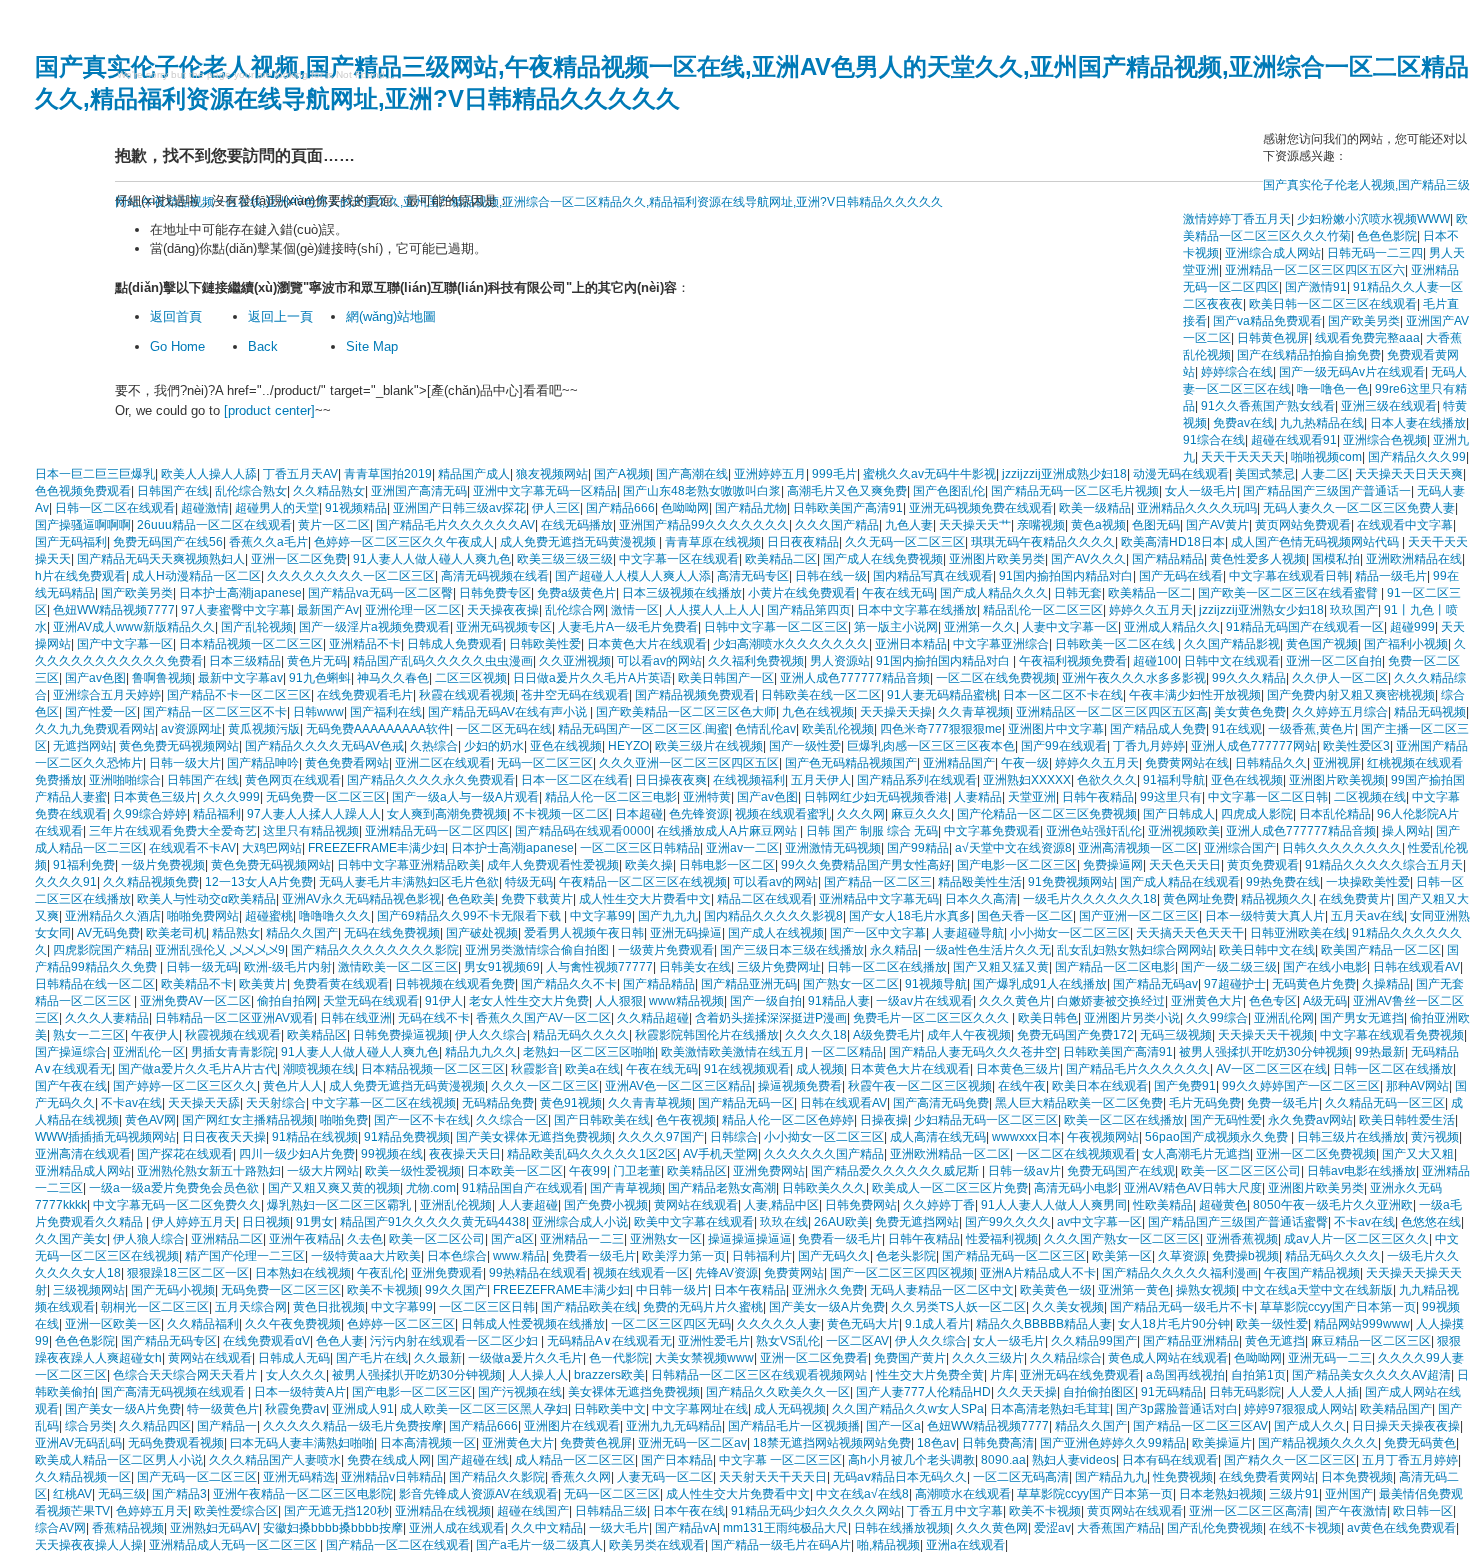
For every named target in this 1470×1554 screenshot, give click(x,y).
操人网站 (1406, 831)
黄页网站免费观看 (1303, 525)
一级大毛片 (619, 1528)
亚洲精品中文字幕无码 (879, 899)
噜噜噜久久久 (335, 916)
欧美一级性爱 (1272, 1324)
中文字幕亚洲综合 (1001, 644)
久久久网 (861, 814)
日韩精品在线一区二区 (95, 984)
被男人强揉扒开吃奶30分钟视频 (1264, 1052)
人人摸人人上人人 (713, 610)
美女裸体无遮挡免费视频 (634, 1392)
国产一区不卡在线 (422, 1120)
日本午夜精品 (750, 1290)
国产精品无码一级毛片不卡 (1182, 1307)
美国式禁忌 (1265, 474)
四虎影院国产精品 (101, 950)
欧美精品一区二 (1150, 593)
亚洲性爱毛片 (714, 1341)
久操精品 (1386, 984)
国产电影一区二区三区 (1017, 865)
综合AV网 (60, 1528)
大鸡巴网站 (272, 848)
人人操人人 (538, 1375)
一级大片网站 (323, 1171)
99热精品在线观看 (538, 1273)
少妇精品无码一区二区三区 (986, 1120)
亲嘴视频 (1041, 525)
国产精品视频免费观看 (695, 695)
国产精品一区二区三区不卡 (215, 712)
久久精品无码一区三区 (1385, 1103)
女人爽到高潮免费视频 (447, 814)
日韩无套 (1078, 593)
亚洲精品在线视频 (443, 1511)
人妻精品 (978, 797)
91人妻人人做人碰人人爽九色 (432, 559)
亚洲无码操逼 (686, 933)
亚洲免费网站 (769, 1171)
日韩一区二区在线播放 (887, 967)
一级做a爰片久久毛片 (525, 1358)
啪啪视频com (1326, 457)
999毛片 (834, 474)
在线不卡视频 (1305, 1528)
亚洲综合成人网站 (1273, 253)
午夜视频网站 (1103, 1137)
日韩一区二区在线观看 (115, 508)
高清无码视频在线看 (495, 576)
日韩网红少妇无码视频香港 (876, 797)
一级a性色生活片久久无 (987, 950)
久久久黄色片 (1015, 1001)
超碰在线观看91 (1294, 440)
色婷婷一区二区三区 (401, 1324)
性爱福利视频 (1002, 1239)
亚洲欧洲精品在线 (1414, 559)
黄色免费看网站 (347, 763)
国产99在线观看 (1064, 746)
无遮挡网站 (83, 746)
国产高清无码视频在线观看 (174, 1392)
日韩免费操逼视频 (401, 1035)
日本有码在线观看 (1170, 1460)
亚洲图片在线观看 (572, 1426)
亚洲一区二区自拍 (1334, 661)
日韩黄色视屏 (1273, 338)
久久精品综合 (1066, 1358)
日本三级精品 (245, 661)
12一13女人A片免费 (259, 882)
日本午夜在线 (689, 1511)
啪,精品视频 (888, 1545)
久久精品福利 (203, 1324)
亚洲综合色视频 (1385, 440)
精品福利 (217, 814)
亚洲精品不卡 (365, 644)
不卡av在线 (131, 1103)
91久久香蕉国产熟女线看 (1268, 406)
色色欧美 (471, 899)
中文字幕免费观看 (992, 831)
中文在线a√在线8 (862, 1494)
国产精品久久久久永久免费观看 (431, 780)
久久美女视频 (1068, 1307)
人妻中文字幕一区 (1070, 627)
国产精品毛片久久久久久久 (1138, 1069)
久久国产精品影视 (1232, 644)
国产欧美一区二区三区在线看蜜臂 (1289, 593)
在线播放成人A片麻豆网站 (728, 831)
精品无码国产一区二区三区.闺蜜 (643, 729)
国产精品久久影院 (497, 1477)
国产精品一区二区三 (878, 882)
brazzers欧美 (609, 1375)
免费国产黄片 (910, 1358)
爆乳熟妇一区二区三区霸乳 (340, 1205)
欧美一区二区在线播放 (1124, 1120)
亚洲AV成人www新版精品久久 (134, 627)
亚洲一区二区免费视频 (1316, 1154)
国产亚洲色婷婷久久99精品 (1113, 1443)
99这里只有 (1171, 797)
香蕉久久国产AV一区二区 (543, 1018)
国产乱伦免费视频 (1215, 1528)
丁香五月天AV (300, 474)
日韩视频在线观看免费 (455, 984)
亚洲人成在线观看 (457, 1528)
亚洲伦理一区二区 (413, 610)
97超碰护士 (1235, 984)
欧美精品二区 (781, 559)
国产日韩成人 (1179, 814)
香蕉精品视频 (128, 1528)
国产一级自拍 (766, 1001)
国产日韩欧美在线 (602, 1120)
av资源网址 (191, 729)
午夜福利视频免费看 (1073, 661)
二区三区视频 (471, 678)
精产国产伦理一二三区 (245, 1256)
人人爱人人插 (1323, 1392)
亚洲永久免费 (828, 1290)
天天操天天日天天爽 (1409, 474)
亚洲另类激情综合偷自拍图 (538, 950)
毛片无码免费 (1205, 1103)
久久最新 (438, 1358)
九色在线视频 (818, 712)
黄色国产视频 (1322, 644)
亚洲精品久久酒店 (113, 916)
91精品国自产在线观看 (523, 1188)
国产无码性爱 (1226, 1120)
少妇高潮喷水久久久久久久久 (791, 644)
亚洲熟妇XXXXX (1027, 780)
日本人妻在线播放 (1418, 423)
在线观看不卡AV (192, 848)
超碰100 (1155, 661)
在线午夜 (1022, 1086)
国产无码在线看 (1181, 576)
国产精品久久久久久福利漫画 (1180, 1273)
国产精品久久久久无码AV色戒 (324, 746)
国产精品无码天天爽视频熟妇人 (161, 559)
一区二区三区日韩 (487, 1307)
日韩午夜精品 (1098, 797)
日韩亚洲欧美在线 (1298, 933)
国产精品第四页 (809, 610)
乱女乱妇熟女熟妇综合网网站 (1135, 950)
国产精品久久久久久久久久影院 (375, 950)
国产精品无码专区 (169, 1341)
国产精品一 (227, 1426)
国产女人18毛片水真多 (910, 916)
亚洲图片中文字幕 (1056, 729)
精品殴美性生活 (980, 882)
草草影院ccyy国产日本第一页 (1338, 1307)
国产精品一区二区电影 (1115, 967)
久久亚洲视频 (575, 661)
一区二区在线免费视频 (996, 678)
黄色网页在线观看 (293, 780)
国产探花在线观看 (185, 1154)
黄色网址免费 (1199, 899)
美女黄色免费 (1250, 712)
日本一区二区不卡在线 (1063, 695)
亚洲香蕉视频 (1242, 1239)
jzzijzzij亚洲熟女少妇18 (1261, 610)
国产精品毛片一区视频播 (794, 1426)
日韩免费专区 (495, 593)
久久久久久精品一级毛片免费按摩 (353, 1426)
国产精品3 (179, 1494)
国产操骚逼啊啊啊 (83, 525)
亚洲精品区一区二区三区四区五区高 (1112, 712)
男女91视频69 (502, 967)
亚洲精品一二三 (582, 1239)
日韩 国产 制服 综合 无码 (872, 831)
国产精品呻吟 (263, 763)
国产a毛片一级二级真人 (539, 1545)
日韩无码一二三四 (1375, 253)
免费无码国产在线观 (1121, 1171)
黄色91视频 (571, 1103)
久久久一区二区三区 (545, 1086)
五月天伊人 (821, 780)
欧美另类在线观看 (657, 1545)
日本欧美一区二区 (515, 1171)
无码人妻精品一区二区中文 (942, 1290)
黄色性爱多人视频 (1258, 559)
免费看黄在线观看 (341, 984)
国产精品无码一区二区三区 (1014, 1256)
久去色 (365, 1239)
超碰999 (1412, 627)
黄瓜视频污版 (264, 729)
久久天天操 (1027, 1392)
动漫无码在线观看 (1181, 474)
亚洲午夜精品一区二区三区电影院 (303, 1494)
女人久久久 (296, 1375)
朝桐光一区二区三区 (155, 1307)
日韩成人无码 (294, 1358)
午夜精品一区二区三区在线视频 (643, 882)
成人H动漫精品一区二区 (196, 576)
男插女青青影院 (233, 1052)
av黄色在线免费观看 (1401, 1528)
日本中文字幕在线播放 (917, 610)
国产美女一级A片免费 (827, 1307)
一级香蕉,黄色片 (1311, 729)
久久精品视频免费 (151, 882)
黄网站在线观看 (696, 1205)
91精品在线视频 (315, 1137)
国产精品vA (686, 1528)
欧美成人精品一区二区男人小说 (119, 1460)
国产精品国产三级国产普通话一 (1327, 491)
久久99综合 (1217, 1018)
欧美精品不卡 (197, 984)
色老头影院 (906, 1256)
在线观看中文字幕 (1405, 525)
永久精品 (894, 950)
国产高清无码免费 (941, 1103)
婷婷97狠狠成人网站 (1299, 1409)
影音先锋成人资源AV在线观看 (478, 1494)
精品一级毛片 (1391, 576)
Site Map (372, 346)
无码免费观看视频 (176, 1443)
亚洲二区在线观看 (443, 763)
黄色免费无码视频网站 (179, 746)
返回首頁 (176, 316)
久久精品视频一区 (83, 1477)
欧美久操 (649, 865)
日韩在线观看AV (1416, 967)
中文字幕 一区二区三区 (780, 1460)
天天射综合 (276, 1103)
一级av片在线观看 (924, 1001)
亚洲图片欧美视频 (1337, 780)
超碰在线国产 (533, 1511)
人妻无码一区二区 (665, 1477)
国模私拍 (1336, 559)
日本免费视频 (1357, 1477)
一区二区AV (857, 1341)
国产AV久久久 (1088, 559)
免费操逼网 (1113, 865)
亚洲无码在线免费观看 (1080, 1375)
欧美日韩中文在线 (1267, 950)
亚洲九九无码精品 (674, 1426)
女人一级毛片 (1201, 491)
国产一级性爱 (805, 746)
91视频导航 (936, 984)
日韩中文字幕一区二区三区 (776, 627)
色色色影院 (1387, 236)
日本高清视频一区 (428, 1443)
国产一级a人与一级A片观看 (465, 797)
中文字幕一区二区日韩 (1268, 797)
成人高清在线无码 (938, 1137)
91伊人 (444, 1001)
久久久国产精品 (837, 525)
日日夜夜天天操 (224, 1137)
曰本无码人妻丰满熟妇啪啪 (302, 1443)
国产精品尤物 (751, 508)
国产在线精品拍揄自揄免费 (1309, 355)
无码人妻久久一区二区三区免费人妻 (1359, 508)
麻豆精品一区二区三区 (1371, 1341)
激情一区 (635, 610)
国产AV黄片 (1217, 525)
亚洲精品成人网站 (83, 1171)
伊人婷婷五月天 (194, 1222)
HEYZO (628, 746)
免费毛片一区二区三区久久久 (932, 1018)
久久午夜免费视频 (293, 1324)
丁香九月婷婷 (1149, 746)
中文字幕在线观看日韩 (1289, 576)
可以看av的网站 (659, 661)
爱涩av (1052, 1528)
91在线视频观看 (747, 1069)
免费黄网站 (794, 1273)
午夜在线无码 (898, 593)
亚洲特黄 (707, 797)
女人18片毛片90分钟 (1174, 1324)
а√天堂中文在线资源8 (1013, 848)
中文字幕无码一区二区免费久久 (177, 1205)
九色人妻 (909, 525)
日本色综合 (457, 1256)
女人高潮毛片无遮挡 (1196, 1154)
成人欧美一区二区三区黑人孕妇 (484, 1409)
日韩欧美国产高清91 (848, 508)
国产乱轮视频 (257, 627)
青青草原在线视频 (713, 542)
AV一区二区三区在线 (1271, 1069)
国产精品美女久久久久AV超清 (1371, 1375)
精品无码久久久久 (581, 1035)
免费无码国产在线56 (168, 542)
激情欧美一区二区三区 (398, 967)
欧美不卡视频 (383, 1290)
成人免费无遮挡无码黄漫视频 (579, 542)
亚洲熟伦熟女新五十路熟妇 (209, 1171)
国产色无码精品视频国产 (851, 763)
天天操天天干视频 (1266, 1035)
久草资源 (1182, 1256)
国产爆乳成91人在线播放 (1040, 984)
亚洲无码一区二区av (692, 1443)
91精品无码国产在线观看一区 (1305, 627)
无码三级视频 (1176, 1035)
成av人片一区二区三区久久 (1356, 1239)
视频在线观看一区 (641, 1273)
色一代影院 (619, 1358)
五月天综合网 (251, 1307)
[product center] (269, 410)
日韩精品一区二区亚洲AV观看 (234, 1018)
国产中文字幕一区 (125, 644)
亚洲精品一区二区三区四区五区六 (1315, 270)
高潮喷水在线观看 (963, 1494)
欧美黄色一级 (1056, 1290)
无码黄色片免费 (1314, 984)
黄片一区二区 (334, 525)
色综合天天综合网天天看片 (186, 1375)
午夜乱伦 (381, 1273)
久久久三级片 (988, 1358)
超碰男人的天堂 (277, 508)
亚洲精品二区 (227, 1239)
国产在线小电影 (1325, 967)
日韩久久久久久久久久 (1342, 848)
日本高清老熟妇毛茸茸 (1050, 1409)
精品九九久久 (481, 1052)
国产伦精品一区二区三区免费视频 (1047, 814)
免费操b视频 (1245, 1256)
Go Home (177, 346)
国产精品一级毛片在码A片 (781, 1545)
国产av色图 (95, 678)
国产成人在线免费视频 (883, 559)
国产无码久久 (834, 1256)
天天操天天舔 (204, 1103)
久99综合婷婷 (150, 814)
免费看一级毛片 (840, 1239)
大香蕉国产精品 (1119, 1528)
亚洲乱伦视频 (456, 1205)
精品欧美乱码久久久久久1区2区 (592, 1154)
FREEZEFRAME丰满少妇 (376, 848)
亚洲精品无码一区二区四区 (437, 831)
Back (263, 346)
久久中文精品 (547, 1528)
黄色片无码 (317, 661)
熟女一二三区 (89, 1035)
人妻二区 (1325, 474)
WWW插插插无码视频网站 (105, 1137)
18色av (936, 1443)
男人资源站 (840, 661)
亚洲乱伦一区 (149, 1052)
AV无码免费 (108, 933)
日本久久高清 (981, 899)
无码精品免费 (498, 1103)
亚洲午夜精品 (305, 1239)
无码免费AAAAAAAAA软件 (378, 729)
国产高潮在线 (692, 474)
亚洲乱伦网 (1284, 1018)
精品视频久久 (1277, 899)
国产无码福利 (71, 542)
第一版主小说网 (896, 627)
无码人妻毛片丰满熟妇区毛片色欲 (409, 882)
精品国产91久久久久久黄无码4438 (433, 1222)
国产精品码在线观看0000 (583, 831)
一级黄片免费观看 (666, 950)
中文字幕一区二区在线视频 (384, 1103)
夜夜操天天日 (465, 1154)
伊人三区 (556, 508)
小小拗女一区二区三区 (1070, 933)
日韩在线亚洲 (356, 1018)
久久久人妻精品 (107, 1018)
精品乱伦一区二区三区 (1043, 610)
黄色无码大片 (863, 1324)
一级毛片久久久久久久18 (1090, 899)
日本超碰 (639, 814)
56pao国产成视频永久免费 (1218, 1137)
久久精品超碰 (653, 1018)
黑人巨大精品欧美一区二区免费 (1079, 1103)
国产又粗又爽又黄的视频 (334, 1188)
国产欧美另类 (1364, 321)
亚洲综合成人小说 (580, 1222)
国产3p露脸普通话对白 (1177, 1409)
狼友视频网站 (552, 474)
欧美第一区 (1122, 1256)
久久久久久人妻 (779, 1324)
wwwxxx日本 (1026, 1137)
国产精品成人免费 (1158, 729)
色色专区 (1273, 1001)
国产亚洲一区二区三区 (1139, 916)
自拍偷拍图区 (1099, 1392)
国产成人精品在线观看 (1180, 882)
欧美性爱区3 (1356, 746)
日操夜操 (884, 1120)
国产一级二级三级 (1229, 967)
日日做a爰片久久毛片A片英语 (592, 678)
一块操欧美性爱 (1368, 882)
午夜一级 (1025, 763)
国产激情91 (1316, 287)
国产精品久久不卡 (569, 984)
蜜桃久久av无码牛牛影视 (929, 474)
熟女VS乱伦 (788, 1341)
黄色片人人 (293, 1086)
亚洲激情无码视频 (833, 848)
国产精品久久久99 (1417, 457)
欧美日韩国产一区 (726, 678)
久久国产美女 (71, 1239)
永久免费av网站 (1310, 1120)
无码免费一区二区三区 (326, 797)
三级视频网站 (89, 1290)
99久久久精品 (1249, 678)
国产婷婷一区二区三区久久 (185, 1086)
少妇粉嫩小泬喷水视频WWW (1373, 219)
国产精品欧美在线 (589, 1307)
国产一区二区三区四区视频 (902, 1273)
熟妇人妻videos (1074, 1460)
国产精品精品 (1168, 559)
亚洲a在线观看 (965, 1545)
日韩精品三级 (611, 1511)
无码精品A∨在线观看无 (609, 1341)
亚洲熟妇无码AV (213, 1528)
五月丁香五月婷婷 (1410, 1460)
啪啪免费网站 (203, 916)
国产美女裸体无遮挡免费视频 (534, 1137)
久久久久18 (816, 1035)
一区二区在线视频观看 (1076, 1154)
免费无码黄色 (1420, 1443)
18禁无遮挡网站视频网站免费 (832, 1443)
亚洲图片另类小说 (1132, 1018)
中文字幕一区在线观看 (679, 559)
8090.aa (1003, 1460)
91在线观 (1237, 729)
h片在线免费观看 (80, 576)
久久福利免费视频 (756, 661)
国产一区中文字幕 (878, 933)
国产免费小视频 (606, 1205)
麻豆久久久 (921, 814)
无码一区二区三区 (545, 763)
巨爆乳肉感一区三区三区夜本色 (931, 746)
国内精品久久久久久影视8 (773, 916)
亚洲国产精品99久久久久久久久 (704, 525)
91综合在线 (1214, 440)
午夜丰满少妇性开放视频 (1195, 695)
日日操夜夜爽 (671, 780)
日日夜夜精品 (803, 542)
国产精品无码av (1155, 984)
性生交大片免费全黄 (930, 1375)
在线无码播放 (577, 525)
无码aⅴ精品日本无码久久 (900, 1477)
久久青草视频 (974, 712)
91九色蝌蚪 (320, 678)
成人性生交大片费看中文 (645, 899)
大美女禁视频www (704, 1358)
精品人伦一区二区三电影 (611, 797)
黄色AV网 (150, 1120)
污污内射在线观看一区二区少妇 (455, 1341)
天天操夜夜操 (503, 610)
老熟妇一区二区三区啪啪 (589, 1052)
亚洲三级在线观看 (1389, 406)
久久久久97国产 (661, 1137)
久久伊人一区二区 (1340, 678)
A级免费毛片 (887, 1035)
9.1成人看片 (937, 1324)
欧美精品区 (317, 1035)
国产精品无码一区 (746, 1103)
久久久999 (231, 797)
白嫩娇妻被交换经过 (1111, 1001)
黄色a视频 (1098, 525)
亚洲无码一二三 (1330, 1358)
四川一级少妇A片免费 (297, 1154)
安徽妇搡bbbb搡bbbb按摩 (333, 1528)
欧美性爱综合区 (236, 1511)
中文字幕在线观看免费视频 (1392, 1035)
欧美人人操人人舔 (209, 474)
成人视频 (820, 1069)
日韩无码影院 (1245, 1392)
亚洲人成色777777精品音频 (855, 678)
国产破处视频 (482, 933)
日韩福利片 (762, 1256)
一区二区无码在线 (504, 729)
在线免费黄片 (1355, 899)
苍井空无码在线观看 (575, 695)
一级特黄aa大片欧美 (366, 1256)
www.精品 (519, 1256)
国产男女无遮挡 (1362, 1018)
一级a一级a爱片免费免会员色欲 (175, 1188)
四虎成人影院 (1257, 814)
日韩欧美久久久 (824, 1188)
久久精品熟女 (329, 491)
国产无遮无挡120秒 (336, 1511)
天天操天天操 (896, 712)
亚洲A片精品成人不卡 (1038, 1273)
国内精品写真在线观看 (933, 576)
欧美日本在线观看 (1100, 1086)
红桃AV (72, 1494)
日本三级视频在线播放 (682, 593)
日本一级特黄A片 (300, 1392)
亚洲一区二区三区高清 (1249, 1511)
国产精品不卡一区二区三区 (239, 695)
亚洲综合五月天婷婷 (107, 695)
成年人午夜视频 (969, 1035)
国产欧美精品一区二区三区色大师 (686, 712)
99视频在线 (392, 1154)
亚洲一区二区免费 (299, 559)
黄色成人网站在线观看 (1168, 1358)
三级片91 (1294, 1494)
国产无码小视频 (173, 1290)
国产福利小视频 (1406, 644)
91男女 (315, 1222)
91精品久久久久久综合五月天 (1384, 865)
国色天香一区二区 (1025, 916)
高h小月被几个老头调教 (911, 1460)
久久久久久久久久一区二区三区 (351, 576)
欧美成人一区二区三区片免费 (950, 1188)
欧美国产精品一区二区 (1381, 950)
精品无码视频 (1430, 712)
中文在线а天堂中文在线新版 (1317, 1290)
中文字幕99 (601, 916)
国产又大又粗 (1418, 1154)
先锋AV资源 (726, 1273)
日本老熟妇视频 (1221, 1494)
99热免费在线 (1283, 882)
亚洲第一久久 (980, 627)
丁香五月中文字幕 (955, 1511)
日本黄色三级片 (155, 797)
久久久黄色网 (992, 1528)
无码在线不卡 (434, 1018)
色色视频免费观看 (83, 491)
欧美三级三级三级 (565, 559)
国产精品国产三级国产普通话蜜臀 (1238, 1222)
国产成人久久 (1310, 1426)
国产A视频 (622, 474)
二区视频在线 (1370, 797)
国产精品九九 (1111, 1477)
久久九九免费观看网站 (95, 729)
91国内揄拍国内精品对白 (1066, 576)
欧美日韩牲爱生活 (1407, 1120)
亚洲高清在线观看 (83, 1154)
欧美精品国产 (1396, 1409)
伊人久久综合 (491, 1035)
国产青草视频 (626, 1188)
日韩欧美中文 (610, 1409)
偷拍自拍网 (287, 1001)
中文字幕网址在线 (700, 1409)
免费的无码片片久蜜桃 (703, 1307)
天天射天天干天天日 (773, 1477)
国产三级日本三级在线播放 (792, 950)
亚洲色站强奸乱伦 (1094, 831)
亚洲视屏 (1337, 763)
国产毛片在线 (372, 1358)
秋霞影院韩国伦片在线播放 (707, 1035)
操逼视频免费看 (800, 1086)
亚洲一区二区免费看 (814, 1358)
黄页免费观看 (1263, 865)
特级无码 (529, 882)
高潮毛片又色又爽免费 (847, 491)
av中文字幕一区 (1099, 1222)
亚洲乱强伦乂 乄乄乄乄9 (220, 950)
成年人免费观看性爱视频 (553, 865)
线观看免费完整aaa (1367, 338)
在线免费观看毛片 (365, 695)
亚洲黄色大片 (1207, 1001)
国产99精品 (918, 848)
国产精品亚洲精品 (1191, 1341)
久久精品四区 (155, 1426)
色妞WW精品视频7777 (114, 610)
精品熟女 (236, 933)
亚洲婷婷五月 (770, 474)
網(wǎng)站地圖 (391, 316)
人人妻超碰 (528, 1205)
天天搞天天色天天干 (1190, 933)
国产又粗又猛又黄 (1001, 967)
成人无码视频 (790, 1409)
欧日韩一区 (1423, 1511)
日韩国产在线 (173, 491)
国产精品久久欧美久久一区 (778, 1392)
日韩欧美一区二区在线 (1116, 644)
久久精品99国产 (1094, 1341)
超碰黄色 (1223, 1205)
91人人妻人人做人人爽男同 (1054, 1205)
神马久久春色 (393, 678)
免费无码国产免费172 (1075, 1035)
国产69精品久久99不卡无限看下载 (470, 916)
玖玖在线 (784, 1222)
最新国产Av (328, 610)
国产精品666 (620, 508)
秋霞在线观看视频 (467, 695)
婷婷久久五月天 (1151, 610)
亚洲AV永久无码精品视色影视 (361, 899)
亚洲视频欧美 (1184, 831)
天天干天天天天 (1243, 457)
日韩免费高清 (998, 1443)
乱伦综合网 (575, 610)
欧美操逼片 (1222, 1443)
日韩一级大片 (185, 763)
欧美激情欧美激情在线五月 (733, 1052)
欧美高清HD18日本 (1173, 542)
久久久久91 (66, 882)
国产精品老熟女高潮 (722, 1188)
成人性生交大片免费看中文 (738, 1494)
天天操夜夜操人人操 (89, 1545)
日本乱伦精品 (1335, 814)
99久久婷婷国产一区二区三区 (1301, 1086)
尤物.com (431, 1188)
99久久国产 (456, 1290)
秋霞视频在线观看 (233, 1035)
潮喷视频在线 (319, 1069)
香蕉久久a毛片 (268, 542)
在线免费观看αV (266, 1341)
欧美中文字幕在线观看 (694, 1222)
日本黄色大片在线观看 (647, 644)
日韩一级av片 (1024, 1171)
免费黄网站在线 (1187, 763)
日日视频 (266, 1222)
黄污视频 (1435, 1137)
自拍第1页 (1258, 1375)
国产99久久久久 (1008, 1222)
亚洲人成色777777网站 (1254, 746)
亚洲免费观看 (447, 1273)
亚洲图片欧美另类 (997, 559)
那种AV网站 (1417, 1086)
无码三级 (122, 1494)
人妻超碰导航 (968, 933)
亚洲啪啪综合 (125, 780)
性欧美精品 (1163, 1205)
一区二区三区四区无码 (671, 1324)
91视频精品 (356, 508)
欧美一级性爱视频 (413, 1171)
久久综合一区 (512, 1120)
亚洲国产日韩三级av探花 (459, 508)
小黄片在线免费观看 (802, 593)
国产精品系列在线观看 (917, 780)
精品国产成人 (474, 474)
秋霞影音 (535, 1069)
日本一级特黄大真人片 (1265, 916)
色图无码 (1156, 525)
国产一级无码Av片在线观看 (1352, 372)
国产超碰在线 (473, 1460)
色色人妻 (340, 1341)
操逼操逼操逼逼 (750, 1239)
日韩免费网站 (861, 1205)
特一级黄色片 (223, 1409)
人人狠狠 (619, 1001)
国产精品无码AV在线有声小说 (509, 712)
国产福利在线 (386, 712)
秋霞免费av (295, 1409)
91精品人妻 (839, 1001)
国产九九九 (668, 916)
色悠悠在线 (1431, 1222)
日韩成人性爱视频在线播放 (533, 1324)
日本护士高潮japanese (240, 593)
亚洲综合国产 (1240, 848)
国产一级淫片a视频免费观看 (374, 627)
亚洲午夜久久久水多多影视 (1134, 678)
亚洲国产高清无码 (419, 491)
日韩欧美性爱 (545, 644)
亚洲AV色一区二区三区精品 (678, 1086)
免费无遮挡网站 (917, 1222)
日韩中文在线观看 (1232, 661)
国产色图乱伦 (949, 491)
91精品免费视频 (407, 1137)
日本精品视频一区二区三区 (251, 644)
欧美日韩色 (1048, 1018)
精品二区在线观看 (765, 899)
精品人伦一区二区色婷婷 (788, 1120)
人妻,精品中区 (781, 1205)
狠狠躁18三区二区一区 (188, 1273)
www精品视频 (686, 1001)
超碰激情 (205, 508)
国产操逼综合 (71, 1052)
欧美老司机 (176, 933)
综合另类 (89, 1426)
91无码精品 (1172, 1392)
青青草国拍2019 (388, 474)
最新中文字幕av (240, 678)
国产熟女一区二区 (851, 984)
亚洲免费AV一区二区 (195, 1001)
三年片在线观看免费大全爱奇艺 (173, 831)
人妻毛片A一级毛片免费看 (628, 627)
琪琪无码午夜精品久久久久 (1043, 542)
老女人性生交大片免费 (529, 1001)
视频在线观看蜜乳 (783, 814)
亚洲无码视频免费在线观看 (981, 508)
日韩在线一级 (831, 576)
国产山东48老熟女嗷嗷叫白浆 (702, 491)
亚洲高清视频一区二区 (1138, 848)
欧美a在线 (592, 1069)
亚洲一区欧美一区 (113, 1324)
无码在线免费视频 (392, 933)
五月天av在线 (1367, 916)
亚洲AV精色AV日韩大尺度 (1193, 1188)
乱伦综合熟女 (251, 491)
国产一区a (893, 1426)
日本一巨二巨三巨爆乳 (95, 474)
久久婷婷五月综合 (1340, 712)
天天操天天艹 (975, 525)
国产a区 (512, 1239)
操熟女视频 (1206, 1290)
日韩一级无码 (202, 967)
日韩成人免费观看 (455, 644)
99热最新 (1380, 1052)
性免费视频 (1183, 1477)
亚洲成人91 (363, 1409)
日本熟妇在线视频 (303, 1273)
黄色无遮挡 (1275, 1341)
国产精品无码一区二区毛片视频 (1075, 491)
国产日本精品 (677, 1460)
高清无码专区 (753, 576)
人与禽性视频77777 (599, 967)
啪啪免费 (344, 1120)
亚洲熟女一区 (666, 1239)
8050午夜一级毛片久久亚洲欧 (1333, 1205)
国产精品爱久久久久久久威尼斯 (896, 1171)
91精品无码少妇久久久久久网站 (816, 1511)
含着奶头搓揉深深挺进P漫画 (771, 1018)
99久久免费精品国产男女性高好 (866, 865)
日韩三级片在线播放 (1351, 1137)
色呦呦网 (685, 508)
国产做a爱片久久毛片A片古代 (197, 1069)
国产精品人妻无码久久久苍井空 (973, 1052)
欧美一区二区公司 (437, 1239)
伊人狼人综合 (149, 1239)
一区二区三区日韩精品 (640, 848)
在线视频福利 (749, 780)
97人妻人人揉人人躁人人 (314, 814)
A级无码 (1325, 1001)
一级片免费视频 (163, 865)
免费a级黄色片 (576, 593)
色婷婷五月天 (152, 1511)
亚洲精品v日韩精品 (392, 1477)
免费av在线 (1243, 423)
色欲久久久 (1107, 780)
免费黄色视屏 (596, 1443)
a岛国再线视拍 (1185, 1375)
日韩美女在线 (695, 967)
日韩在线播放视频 (902, 1528)
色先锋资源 (699, 814)
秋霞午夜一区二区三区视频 (920, 1086)
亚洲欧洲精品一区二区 (950, 1154)
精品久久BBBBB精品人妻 (1044, 1324)
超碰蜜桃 (269, 916)
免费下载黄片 (537, 899)
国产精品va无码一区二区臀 (380, 593)
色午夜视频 (686, 1120)
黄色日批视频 (329, 1307)
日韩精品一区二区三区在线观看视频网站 (760, 1375)
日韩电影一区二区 (727, 865)
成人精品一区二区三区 (575, 1460)
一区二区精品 (847, 1052)
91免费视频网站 (1071, 882)
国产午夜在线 (71, 1086)
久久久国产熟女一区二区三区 (1122, 1239)
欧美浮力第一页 (684, 1256)
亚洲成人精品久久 (1172, 627)
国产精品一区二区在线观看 (398, 1545)
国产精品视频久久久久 (1318, 1443)
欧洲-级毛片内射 (288, 967)
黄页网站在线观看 (1135, 1511)
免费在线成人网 (389, 1460)
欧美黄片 (263, 984)
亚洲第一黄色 (1134, 1290)
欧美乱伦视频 (838, 729)
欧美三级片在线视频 (709, 746)
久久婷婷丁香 (939, 1205)
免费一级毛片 (1283, 1103)
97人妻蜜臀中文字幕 (236, 610)
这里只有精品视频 (311, 831)
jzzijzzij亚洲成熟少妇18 (1064, 474)
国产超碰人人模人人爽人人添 (633, 576)
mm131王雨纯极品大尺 (785, 1528)
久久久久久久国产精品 (824, 1154)
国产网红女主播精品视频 (248, 1120)
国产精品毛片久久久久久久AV (455, 525)
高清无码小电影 (1076, 1188)
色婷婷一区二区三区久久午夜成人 (404, 542)
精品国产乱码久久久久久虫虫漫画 (443, 661)
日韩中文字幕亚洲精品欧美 (409, 865)
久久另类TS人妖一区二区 (958, 1307)
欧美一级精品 (1095, 508)
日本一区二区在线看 (575, 780)
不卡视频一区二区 (561, 814)
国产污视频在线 (520, 1392)
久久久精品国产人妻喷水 (275, 1460)
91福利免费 (84, 865)
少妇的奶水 (494, 746)
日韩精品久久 (1271, 763)
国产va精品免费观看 (1267, 321)
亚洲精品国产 (959, 763)
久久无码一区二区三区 (905, 542)
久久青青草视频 (650, 1103)
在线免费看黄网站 (1267, 1477)
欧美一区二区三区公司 (1241, 1171)
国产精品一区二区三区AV (1200, 1426)
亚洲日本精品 (911, 644)
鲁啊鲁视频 (162, 678)
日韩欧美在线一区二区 (821, 695)
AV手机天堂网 (720, 1154)
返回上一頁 (280, 316)
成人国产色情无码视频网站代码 (1316, 542)
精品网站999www (1362, 1324)
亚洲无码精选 (299, 1477)
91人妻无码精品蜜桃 (942, 695)
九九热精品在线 (1322, 423)
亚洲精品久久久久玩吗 (1197, 508)
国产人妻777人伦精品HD (923, 1392)
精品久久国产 (302, 933)
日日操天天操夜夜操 (1406, 1426)
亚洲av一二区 (742, 848)
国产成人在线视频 (776, 933)
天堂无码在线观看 (371, 1001)
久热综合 (434, 746)
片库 (1002, 1375)
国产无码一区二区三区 (197, 1477)
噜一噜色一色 (1333, 389)
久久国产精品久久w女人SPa (908, 1409)
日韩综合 (734, 1137)
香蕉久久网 (581, 1477)
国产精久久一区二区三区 (1290, 1460)
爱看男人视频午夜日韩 (584, 933)
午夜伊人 (155, 1035)
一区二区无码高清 (1021, 1477)
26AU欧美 (841, 1222)
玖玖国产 (1354, 610)
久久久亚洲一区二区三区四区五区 (689, 763)
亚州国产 (1349, 1494)
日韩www (318, 712)
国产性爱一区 (101, 712)
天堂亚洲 (1032, 797)
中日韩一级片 (672, 1290)
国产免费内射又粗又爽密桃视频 (1351, 695)
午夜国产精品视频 (1312, 1273)
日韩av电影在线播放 (1361, 1171)
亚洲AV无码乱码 (78, 1443)
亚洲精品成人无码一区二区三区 (234, 1545)
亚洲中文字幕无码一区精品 (545, 491)
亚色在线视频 (566, 746)
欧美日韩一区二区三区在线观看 (1333, 304)
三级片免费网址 (779, 967)
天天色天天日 (1185, 865)
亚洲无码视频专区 (504, 627)
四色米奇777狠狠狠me (941, 729)
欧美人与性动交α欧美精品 (206, 899)
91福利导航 (1174, 780)
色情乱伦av (765, 729)
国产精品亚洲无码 (749, 984)
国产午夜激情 (1351, 1511)
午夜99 (588, 1171)
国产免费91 (1185, 1086)
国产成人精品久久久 (994, 593)
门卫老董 (637, 1171)
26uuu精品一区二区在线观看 (214, 525)
